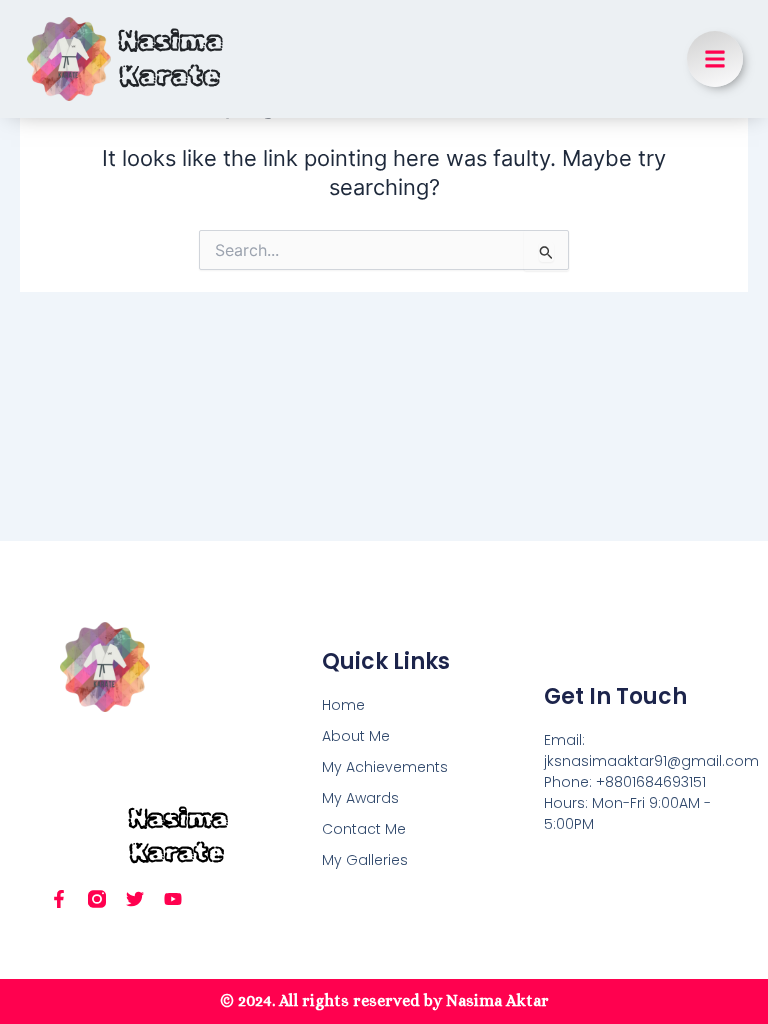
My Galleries (365, 860)
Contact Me (364, 829)
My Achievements (385, 767)
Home (343, 705)
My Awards (360, 798)
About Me (356, 736)
